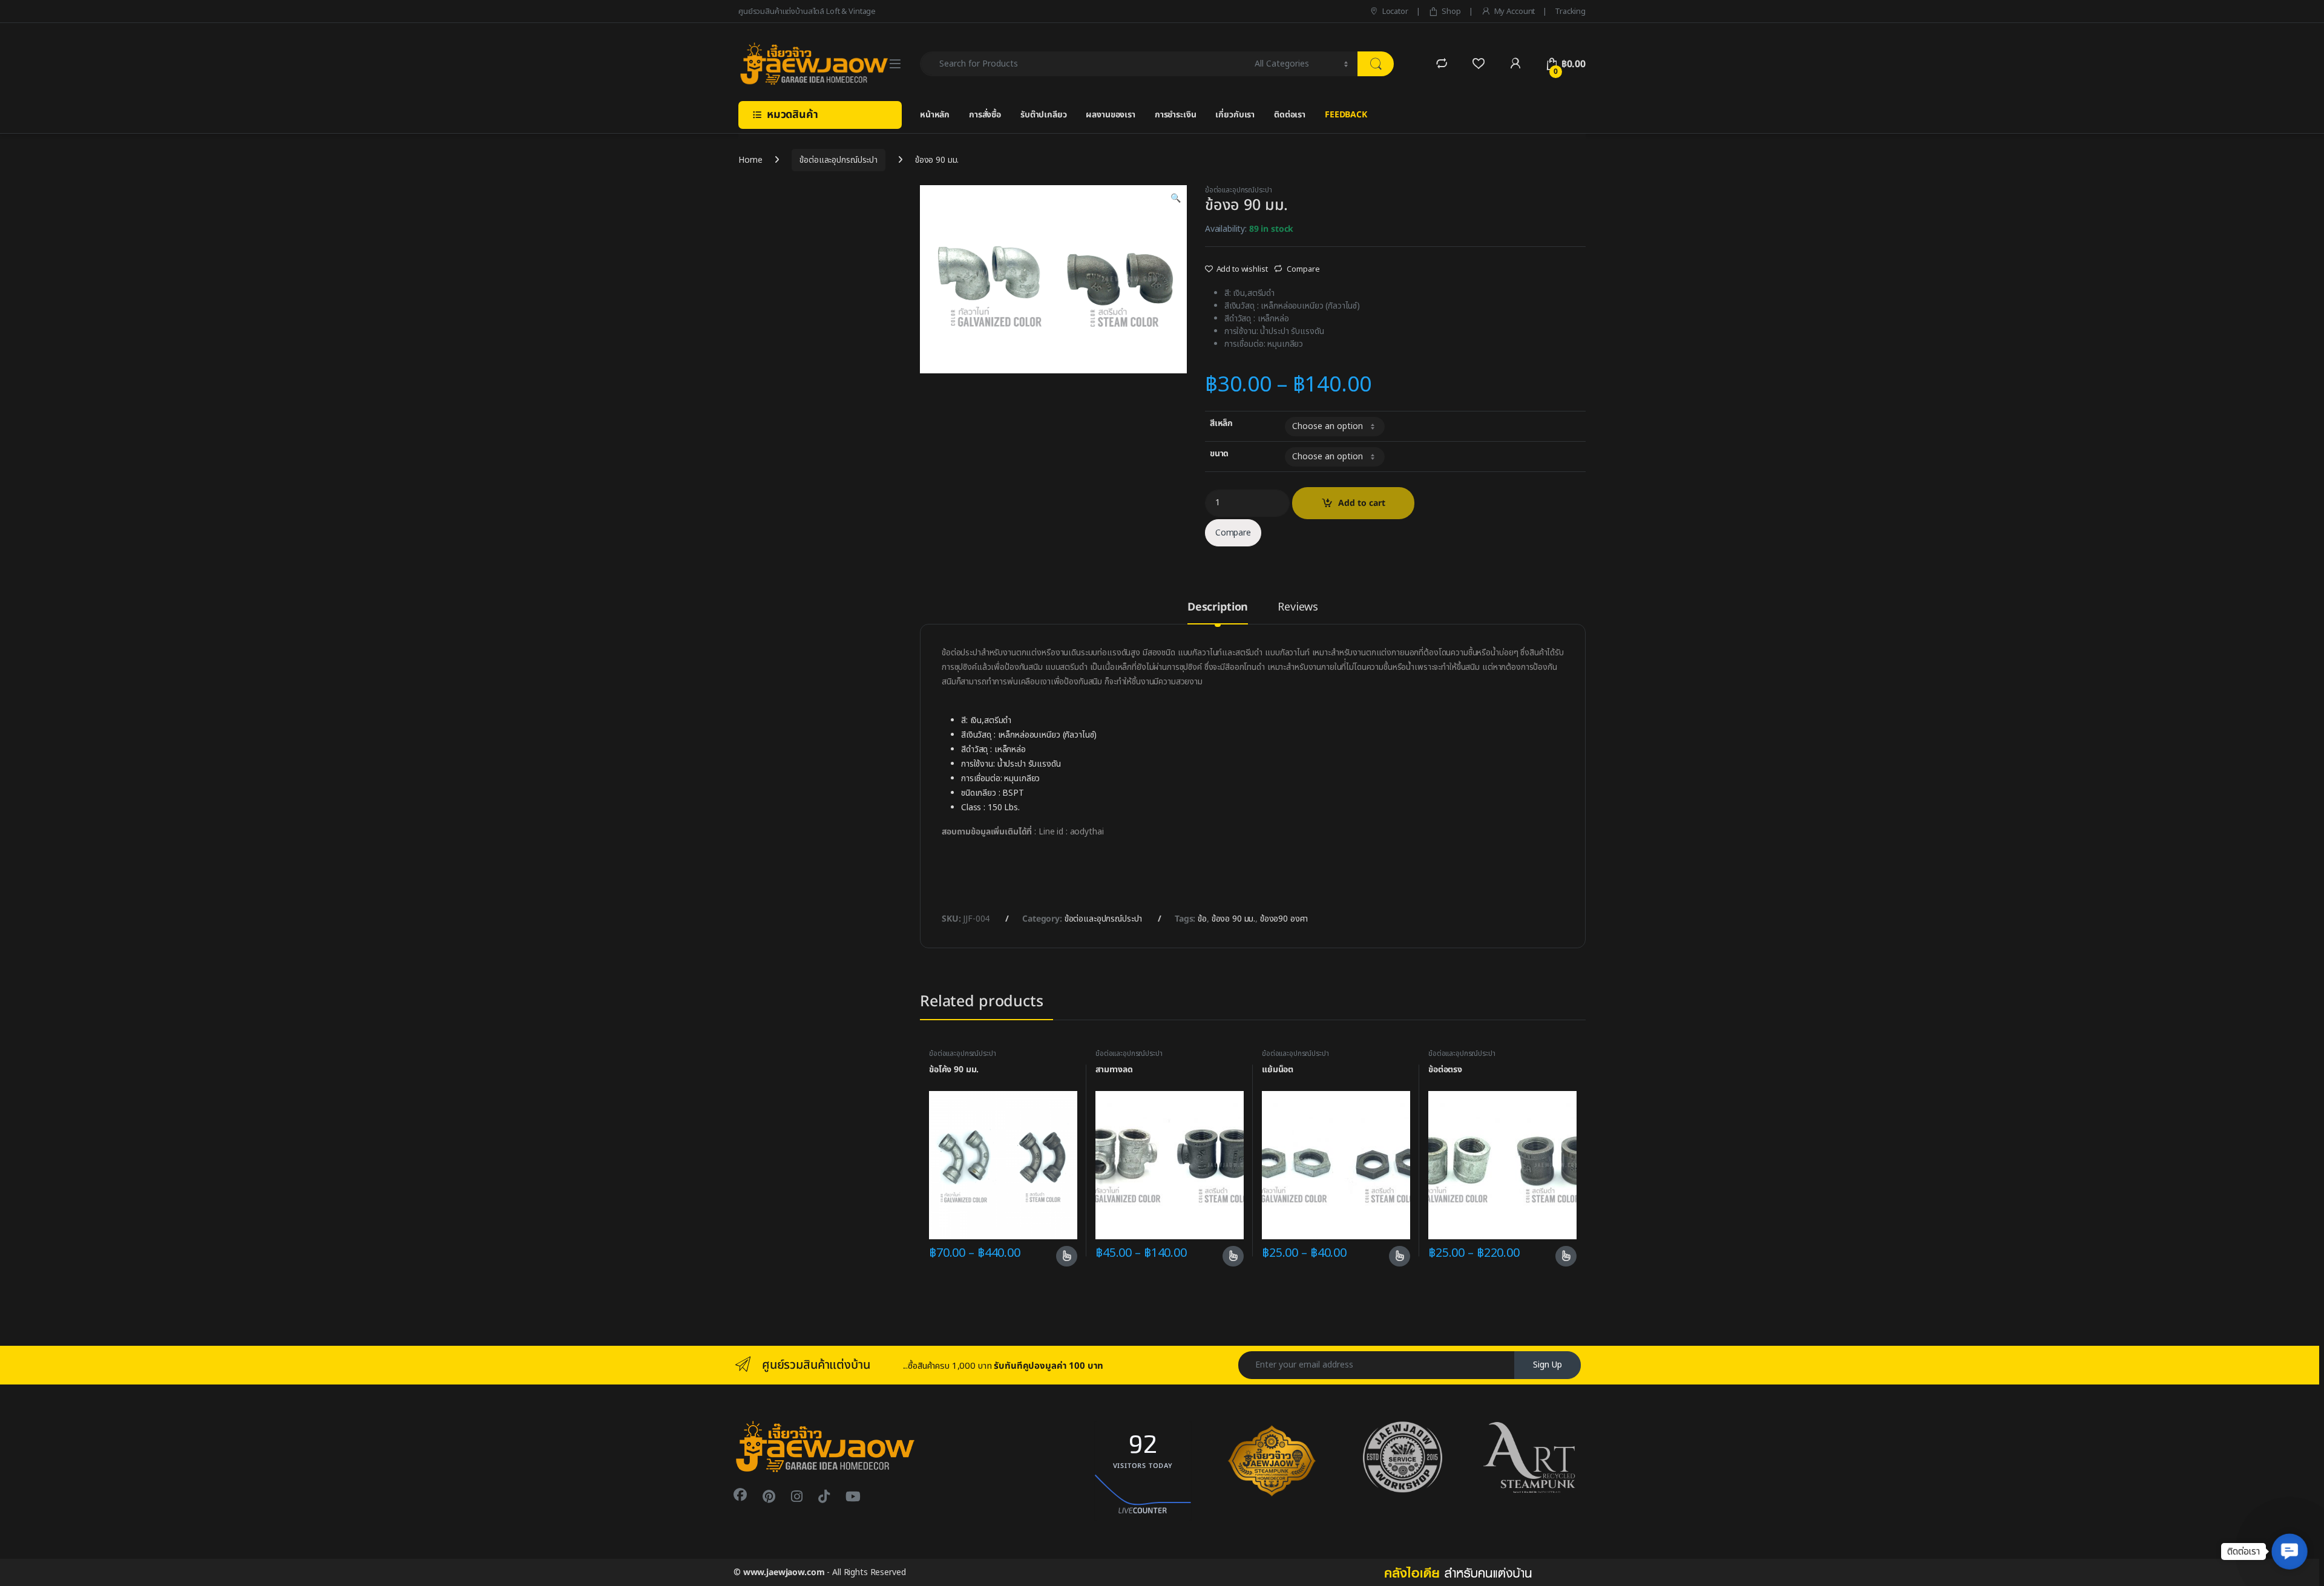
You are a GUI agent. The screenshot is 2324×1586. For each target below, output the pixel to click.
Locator (1395, 11)
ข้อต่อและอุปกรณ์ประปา (839, 160)
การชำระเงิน (1176, 115)
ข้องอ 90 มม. (1233, 919)
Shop (1451, 11)
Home (750, 160)
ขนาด (1219, 454)
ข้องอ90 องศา (1284, 919)
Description (1218, 609)
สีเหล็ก (1221, 424)
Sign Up (1548, 1365)
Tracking (1570, 11)
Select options (1062, 1256)
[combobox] (1084, 64)
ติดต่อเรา (1290, 115)
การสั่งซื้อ (985, 115)
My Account (1515, 11)
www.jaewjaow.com (784, 1572)
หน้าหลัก (935, 115)
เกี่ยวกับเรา (1235, 115)
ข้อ (1202, 919)
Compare (1303, 269)
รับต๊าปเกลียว (1044, 115)
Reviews (1298, 609)
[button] (2290, 1552)
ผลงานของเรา (1110, 115)
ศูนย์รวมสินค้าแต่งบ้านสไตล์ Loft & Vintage (807, 11)
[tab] (1218, 613)
